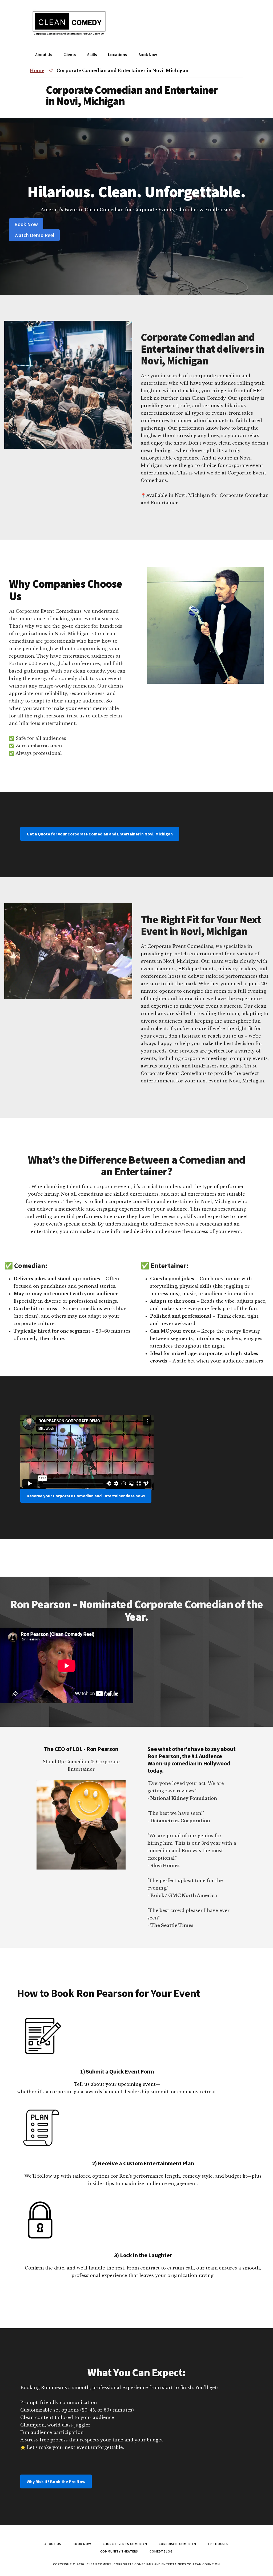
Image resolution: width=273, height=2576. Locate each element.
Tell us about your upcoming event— (117, 2084)
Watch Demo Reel (34, 235)
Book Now (26, 224)
